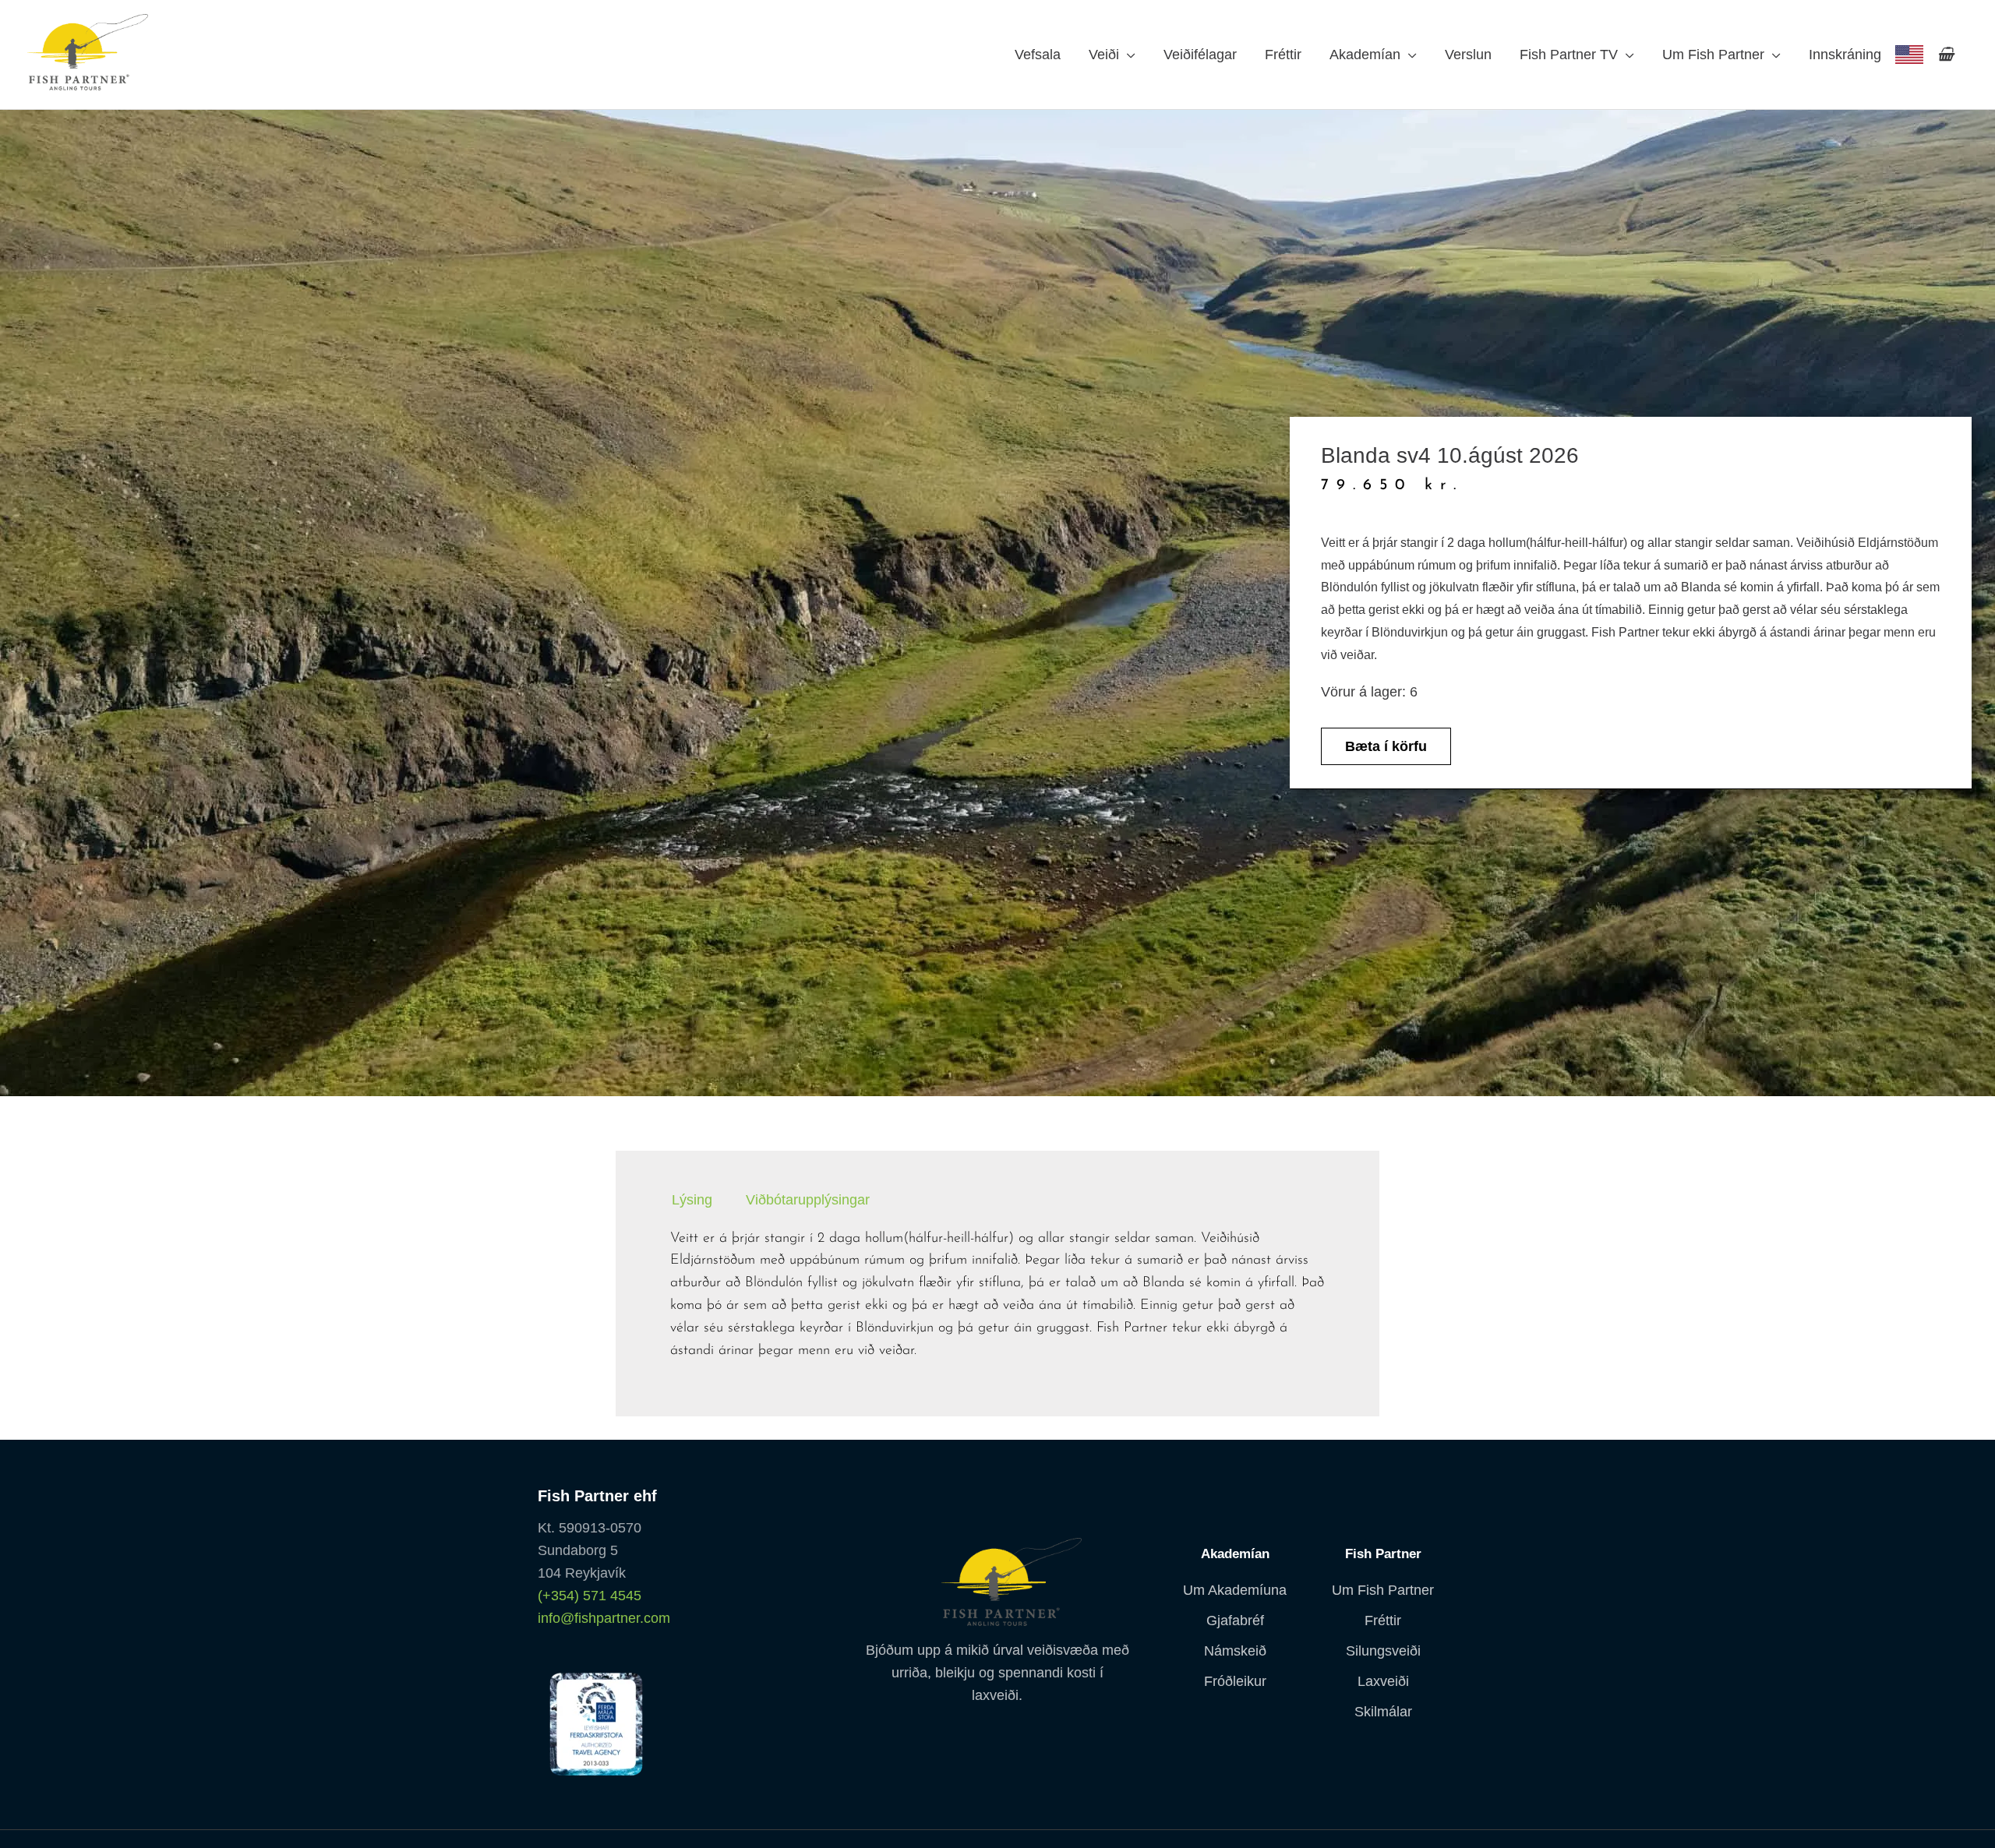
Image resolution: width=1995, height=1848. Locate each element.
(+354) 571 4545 (590, 1596)
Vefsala (1038, 55)
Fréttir (1283, 55)
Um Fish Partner (1713, 55)
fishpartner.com (1909, 55)
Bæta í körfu (1386, 746)
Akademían (1365, 55)
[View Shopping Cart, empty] (1946, 55)
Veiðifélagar (1200, 55)
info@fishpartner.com (604, 1618)
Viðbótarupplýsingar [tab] (808, 1201)
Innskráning (1845, 55)
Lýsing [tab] (692, 1201)
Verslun (1468, 55)
